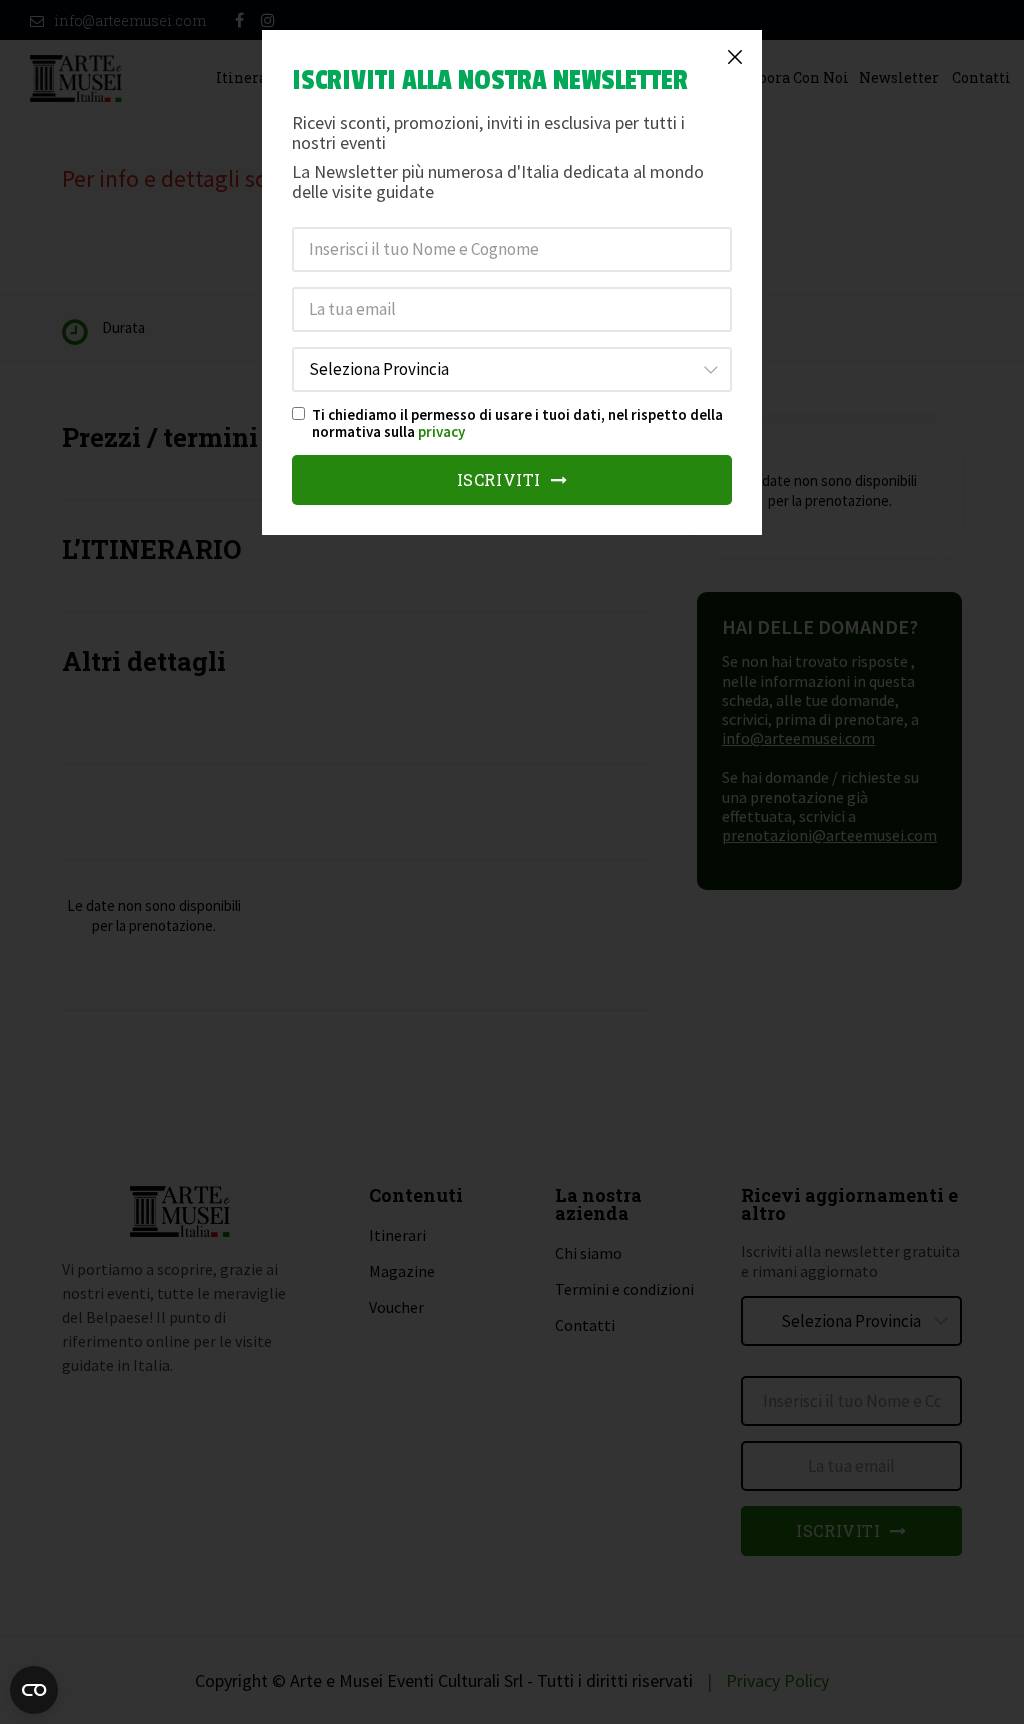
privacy (441, 431)
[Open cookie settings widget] (34, 1690)
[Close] (735, 57)
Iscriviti (501, 479)
